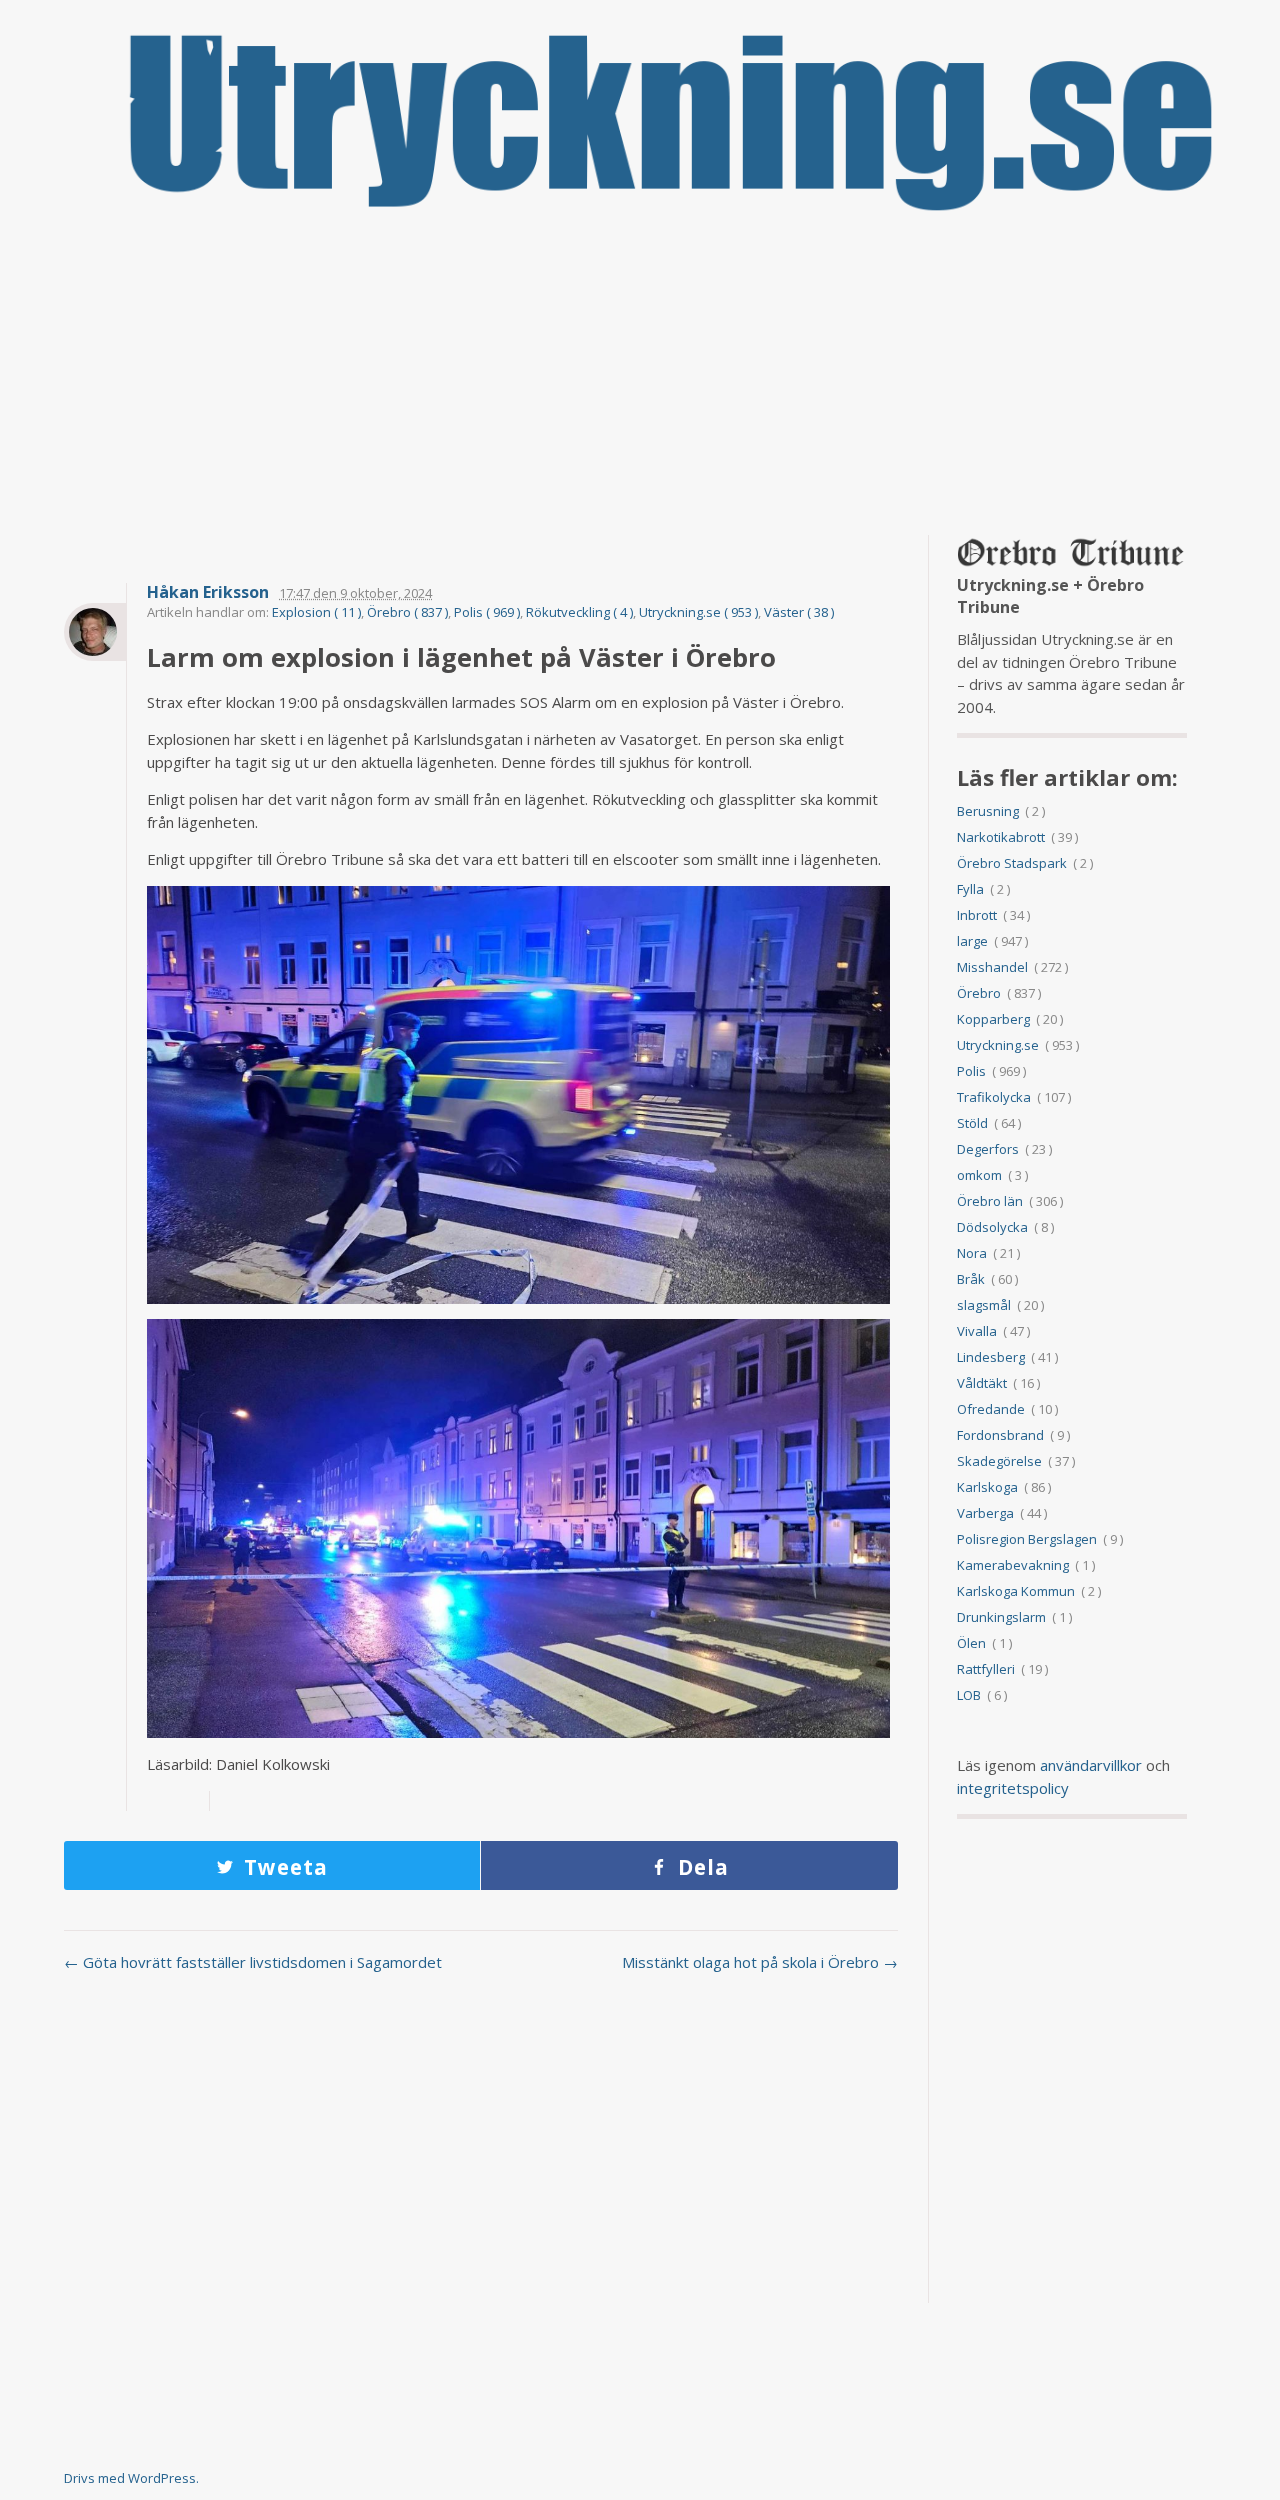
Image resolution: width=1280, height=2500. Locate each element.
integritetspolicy (1013, 1788)
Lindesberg (991, 1357)
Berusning (988, 811)
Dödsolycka (992, 1227)
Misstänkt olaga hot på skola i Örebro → (760, 1962)
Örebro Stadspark (1012, 863)
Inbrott (977, 915)
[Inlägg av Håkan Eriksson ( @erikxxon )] (95, 632)
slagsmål (984, 1305)
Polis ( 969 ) (487, 612)
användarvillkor (1091, 1765)
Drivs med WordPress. (131, 2478)
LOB (969, 1695)
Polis (971, 1071)
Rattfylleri (986, 1669)
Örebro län (990, 1201)
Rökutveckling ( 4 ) (579, 612)
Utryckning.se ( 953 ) (698, 612)
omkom (979, 1175)
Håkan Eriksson (208, 592)
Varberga (985, 1513)
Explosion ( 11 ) (316, 612)
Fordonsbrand (1000, 1435)
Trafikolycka (994, 1097)
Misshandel (992, 967)
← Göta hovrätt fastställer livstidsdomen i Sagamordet (253, 1962)
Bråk (971, 1279)
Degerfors (988, 1149)
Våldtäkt (982, 1383)
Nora (972, 1253)
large (972, 941)
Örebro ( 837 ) (407, 612)
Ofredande (991, 1409)
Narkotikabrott (1001, 837)
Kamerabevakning (1013, 1565)
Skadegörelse (999, 1461)
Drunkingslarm (1001, 1617)
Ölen (971, 1643)
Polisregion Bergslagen (1027, 1539)
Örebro (979, 993)
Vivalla (977, 1331)
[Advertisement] (640, 375)
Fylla (970, 889)
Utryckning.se (998, 1045)
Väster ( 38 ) (799, 612)
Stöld (972, 1123)
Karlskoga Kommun (1016, 1591)
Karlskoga (987, 1487)
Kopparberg (993, 1019)
